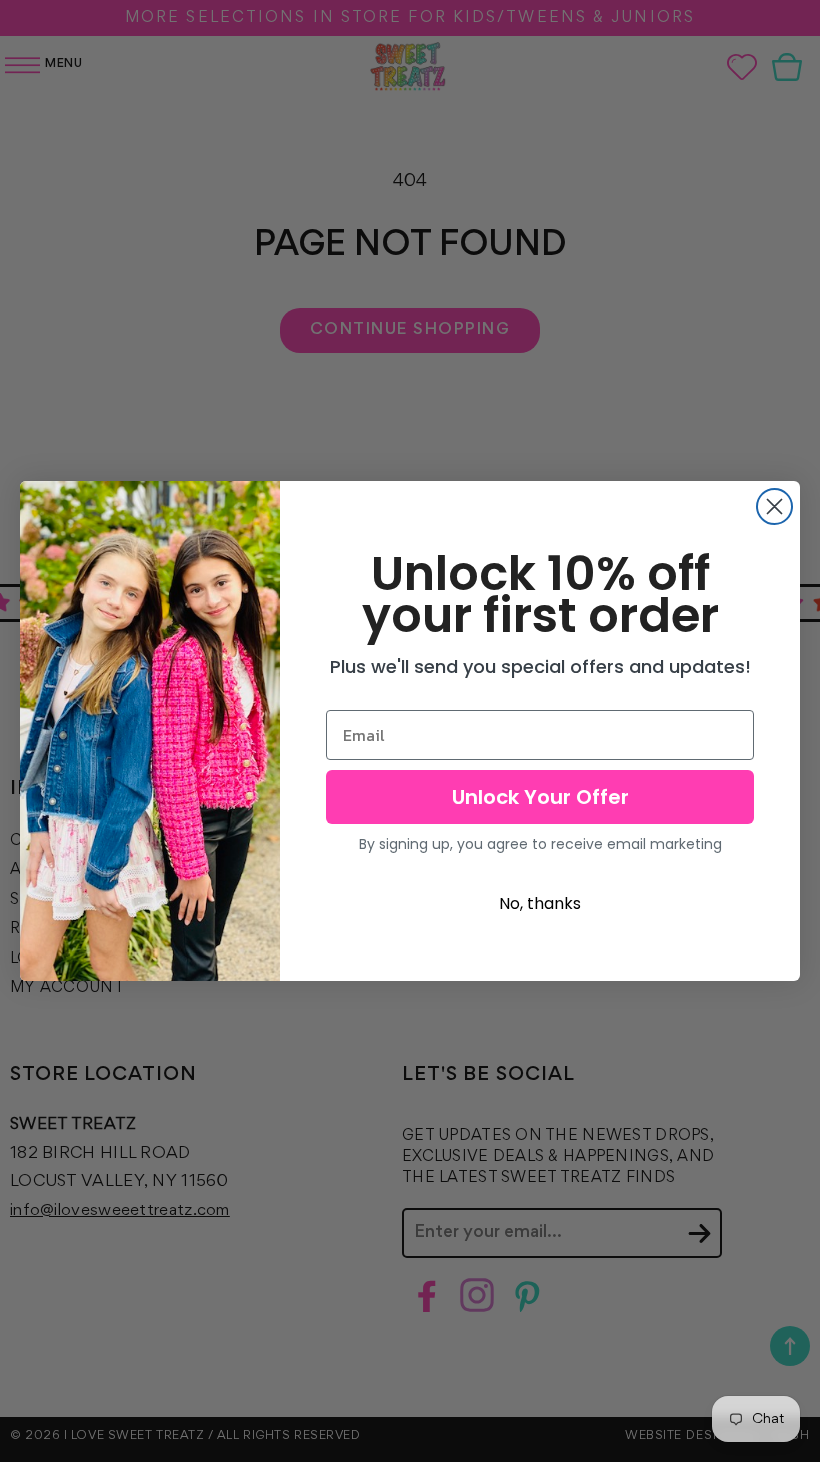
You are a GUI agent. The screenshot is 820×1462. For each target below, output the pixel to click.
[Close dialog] (774, 506)
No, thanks (540, 903)
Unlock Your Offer (540, 797)
